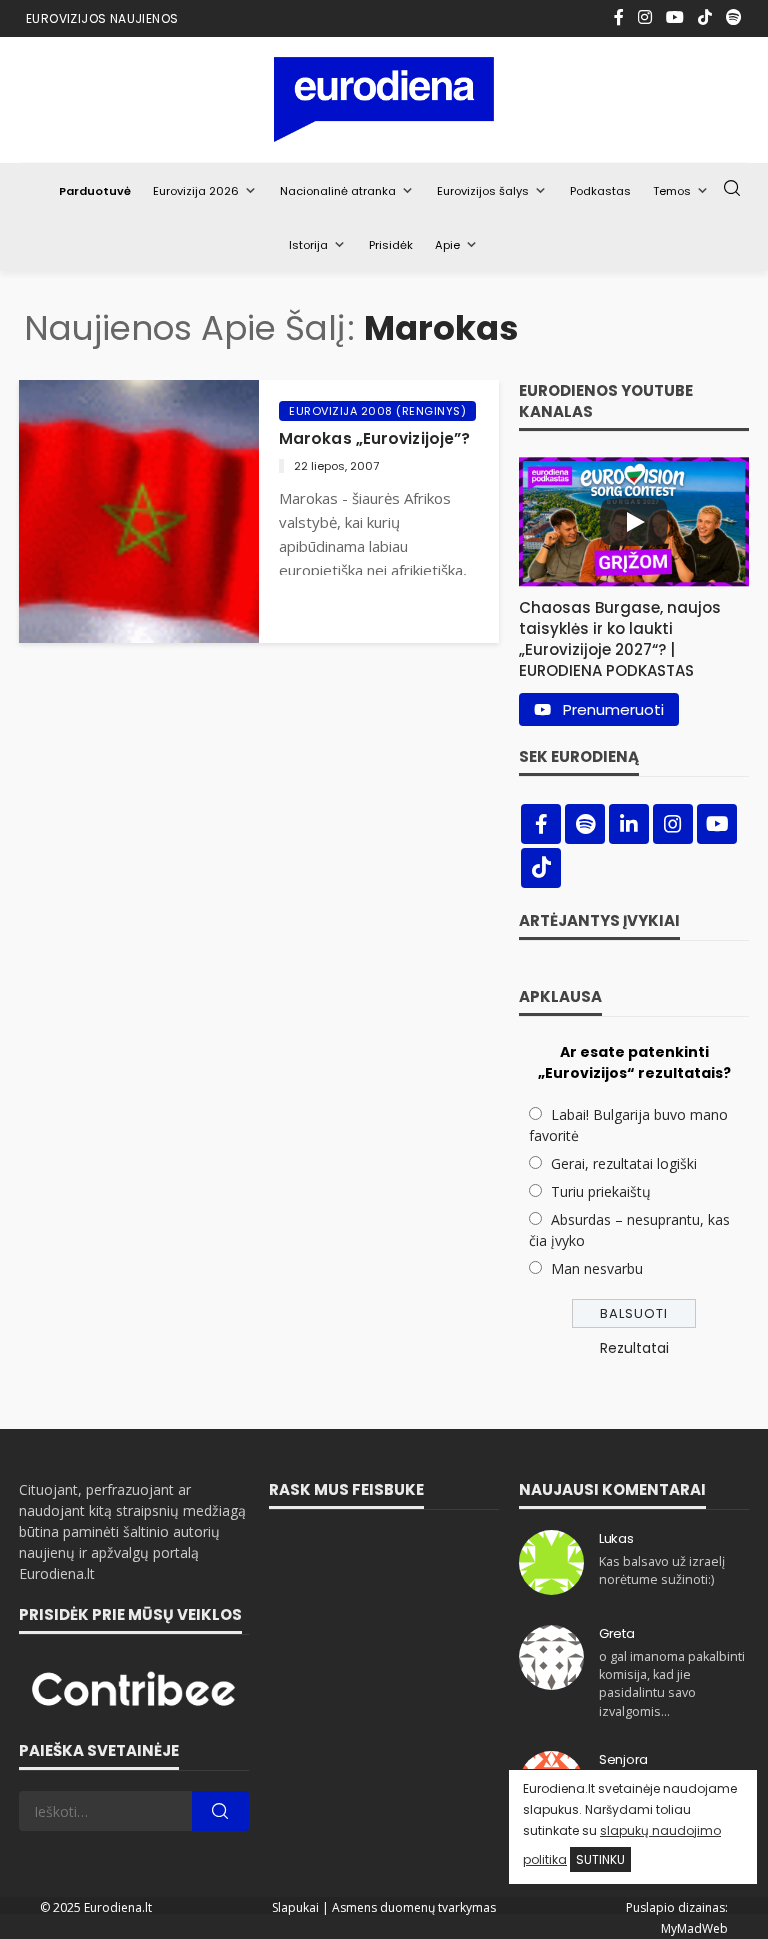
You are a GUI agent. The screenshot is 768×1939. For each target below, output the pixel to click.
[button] (634, 634)
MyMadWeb (694, 1928)
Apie (447, 245)
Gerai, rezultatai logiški (624, 1163)
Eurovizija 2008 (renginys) (377, 411)
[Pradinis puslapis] (384, 99)
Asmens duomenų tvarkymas (414, 1907)
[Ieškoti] (732, 189)
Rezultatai (634, 1348)
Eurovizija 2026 (196, 191)
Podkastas (600, 191)
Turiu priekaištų (601, 1191)
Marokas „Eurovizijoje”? (374, 438)
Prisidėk (391, 245)
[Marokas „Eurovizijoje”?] (139, 511)
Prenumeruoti (613, 709)
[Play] (634, 522)
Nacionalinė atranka (338, 191)
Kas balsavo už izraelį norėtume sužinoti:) (662, 1570)
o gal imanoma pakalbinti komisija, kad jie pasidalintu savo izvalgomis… (672, 1684)
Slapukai (295, 1907)
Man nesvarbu (597, 1268)
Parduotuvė (95, 191)
